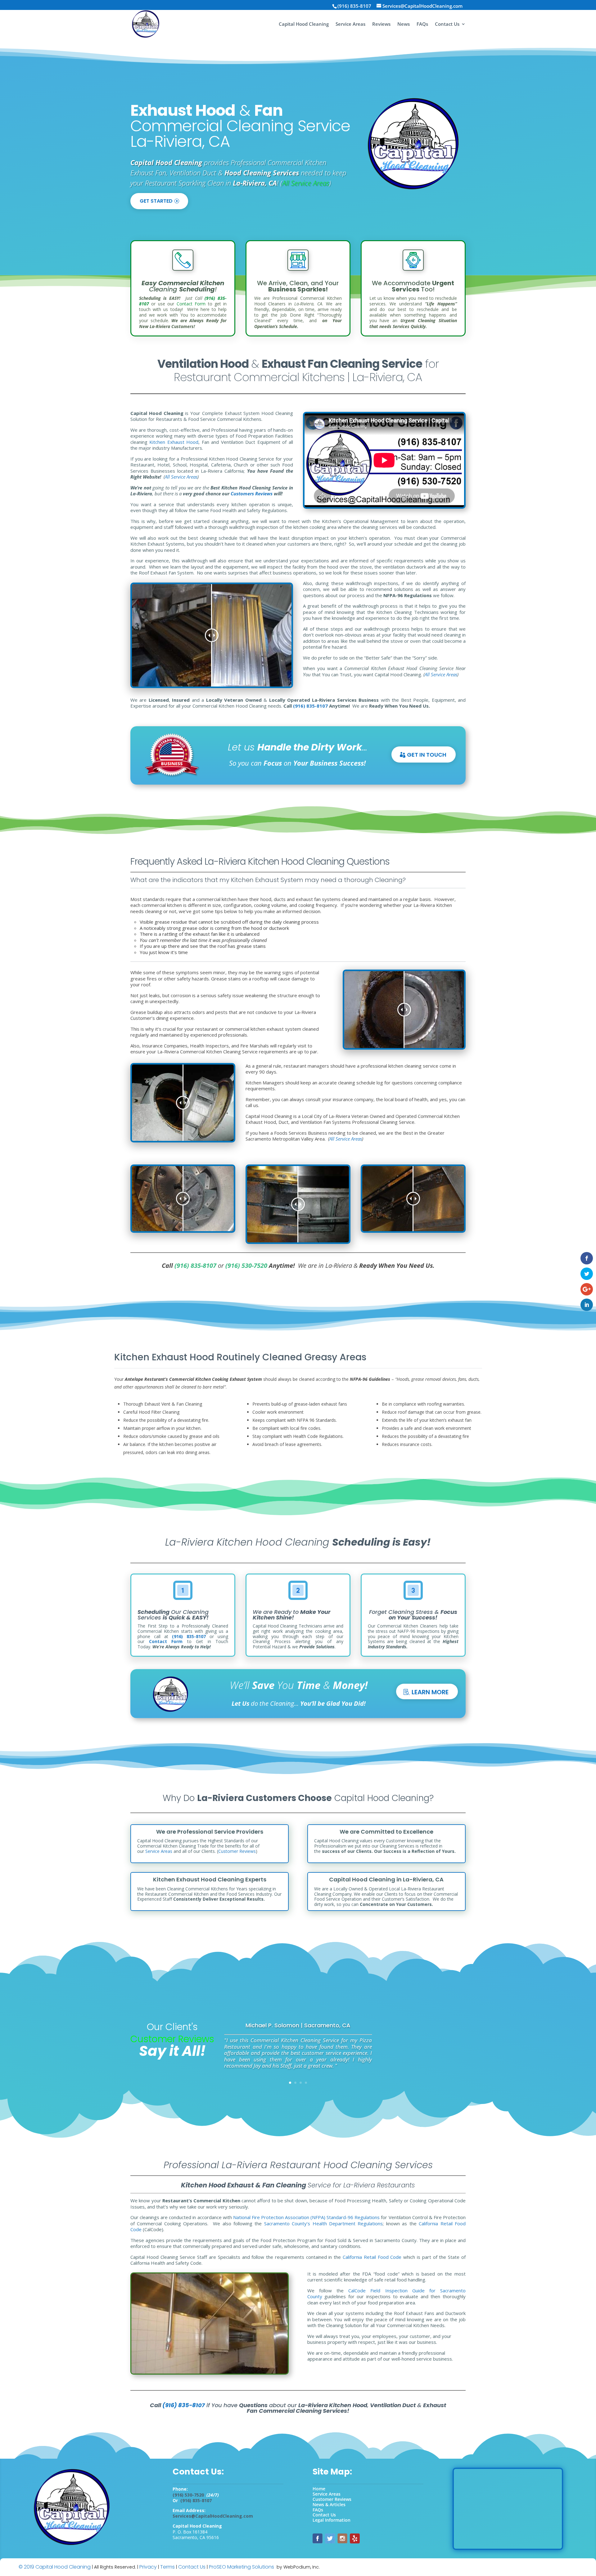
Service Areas (350, 24)
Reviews (381, 24)
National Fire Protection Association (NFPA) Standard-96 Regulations (307, 2217)
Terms (167, 2567)
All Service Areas (306, 183)
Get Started (156, 201)
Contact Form (191, 304)
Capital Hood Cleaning (304, 24)
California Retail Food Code (372, 2257)
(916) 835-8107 (189, 1636)
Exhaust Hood (183, 442)
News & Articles (329, 2504)
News (404, 24)
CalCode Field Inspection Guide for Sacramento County (386, 2294)
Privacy (148, 2567)
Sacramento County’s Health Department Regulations (324, 2223)
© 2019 (26, 2567)
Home (319, 2489)
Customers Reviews (252, 493)
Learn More (430, 1692)
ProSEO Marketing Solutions (242, 2567)
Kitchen (158, 442)
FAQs (422, 24)
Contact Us (447, 24)
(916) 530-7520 (246, 1265)
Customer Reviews (237, 1851)
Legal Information (332, 2520)
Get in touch (427, 755)
